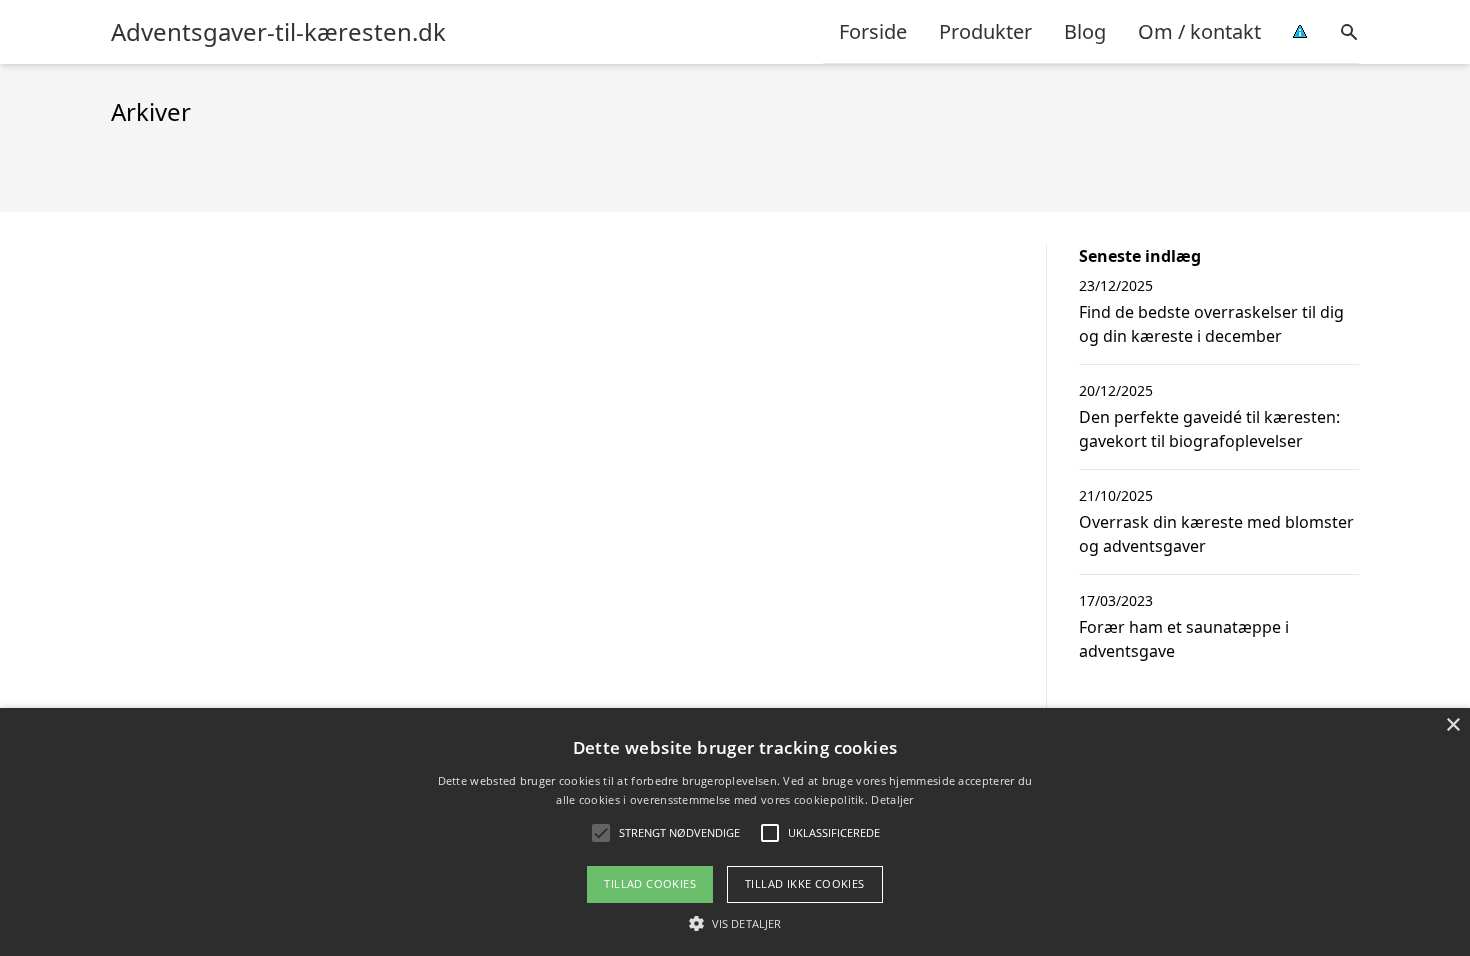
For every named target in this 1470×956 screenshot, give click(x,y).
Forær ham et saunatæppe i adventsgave (1184, 639)
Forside (873, 31)
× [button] (1452, 725)
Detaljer (892, 799)
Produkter (985, 31)
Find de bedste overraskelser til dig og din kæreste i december (1211, 324)
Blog (1085, 31)
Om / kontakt (1199, 31)
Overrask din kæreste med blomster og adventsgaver (1216, 534)
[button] (735, 923)
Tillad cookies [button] (650, 883)
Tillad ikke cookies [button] (805, 883)
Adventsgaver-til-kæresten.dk (278, 32)
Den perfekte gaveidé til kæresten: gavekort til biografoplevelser (1209, 429)
